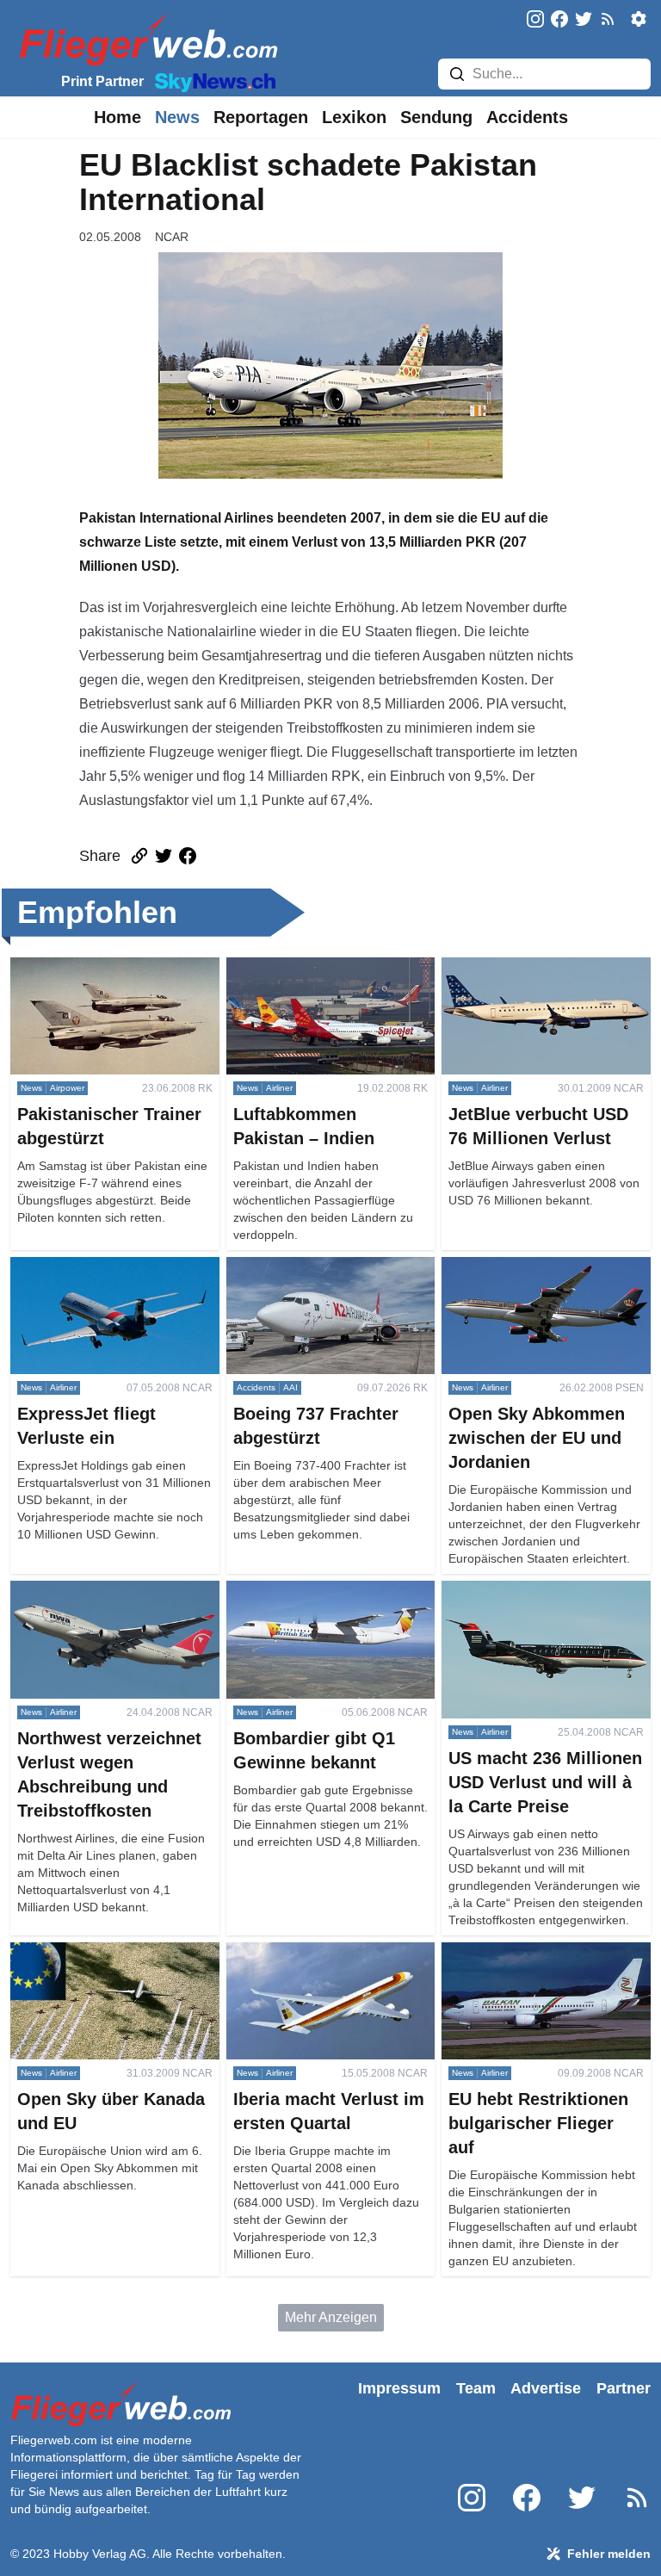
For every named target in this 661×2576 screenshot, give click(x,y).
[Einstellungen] (639, 19)
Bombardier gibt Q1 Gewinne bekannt (315, 1601)
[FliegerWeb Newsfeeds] (608, 19)
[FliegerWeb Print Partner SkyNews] (212, 81)
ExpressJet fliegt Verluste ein (99, 1267)
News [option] (177, 117)
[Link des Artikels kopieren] (139, 856)
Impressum (399, 2388)
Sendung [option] (436, 117)
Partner (624, 2388)
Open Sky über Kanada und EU (107, 1952)
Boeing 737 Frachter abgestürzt (322, 1267)
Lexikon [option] (354, 117)
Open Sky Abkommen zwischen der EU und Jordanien (538, 1277)
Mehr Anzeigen (331, 2317)
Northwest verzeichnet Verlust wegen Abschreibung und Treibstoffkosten (101, 1611)
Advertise (546, 2388)
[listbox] (117, 117)
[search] (457, 74)
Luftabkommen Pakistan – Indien (326, 967)
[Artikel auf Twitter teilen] (164, 856)
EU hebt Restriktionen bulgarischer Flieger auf (514, 1963)
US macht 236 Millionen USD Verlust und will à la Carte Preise (541, 1601)
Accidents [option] (527, 117)
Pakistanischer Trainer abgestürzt (112, 967)
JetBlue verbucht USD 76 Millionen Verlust (519, 978)
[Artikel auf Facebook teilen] (188, 856)
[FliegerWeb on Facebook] (559, 20)
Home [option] (117, 117)
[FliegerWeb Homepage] (145, 39)
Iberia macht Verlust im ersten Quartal (316, 1963)
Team (476, 2388)
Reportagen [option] (261, 117)
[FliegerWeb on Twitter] (584, 20)
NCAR (172, 237)
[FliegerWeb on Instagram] (535, 20)
